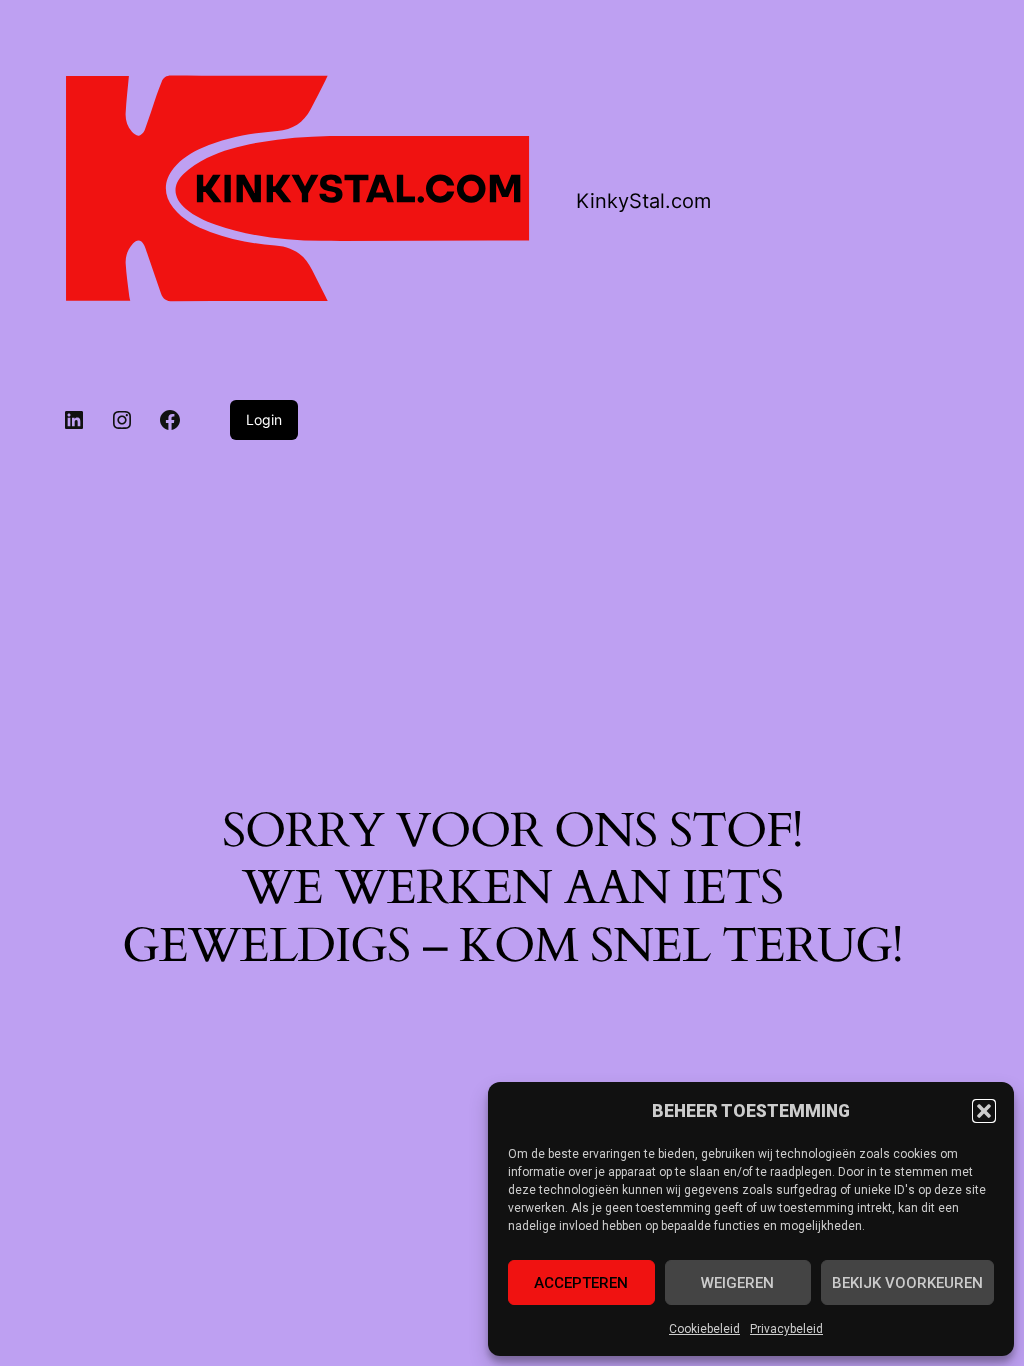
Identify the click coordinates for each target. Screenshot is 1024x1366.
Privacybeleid (786, 1329)
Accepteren (581, 1283)
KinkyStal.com (643, 201)
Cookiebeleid (704, 1329)
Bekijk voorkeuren (907, 1283)
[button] (984, 1111)
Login (264, 419)
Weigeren (737, 1283)
